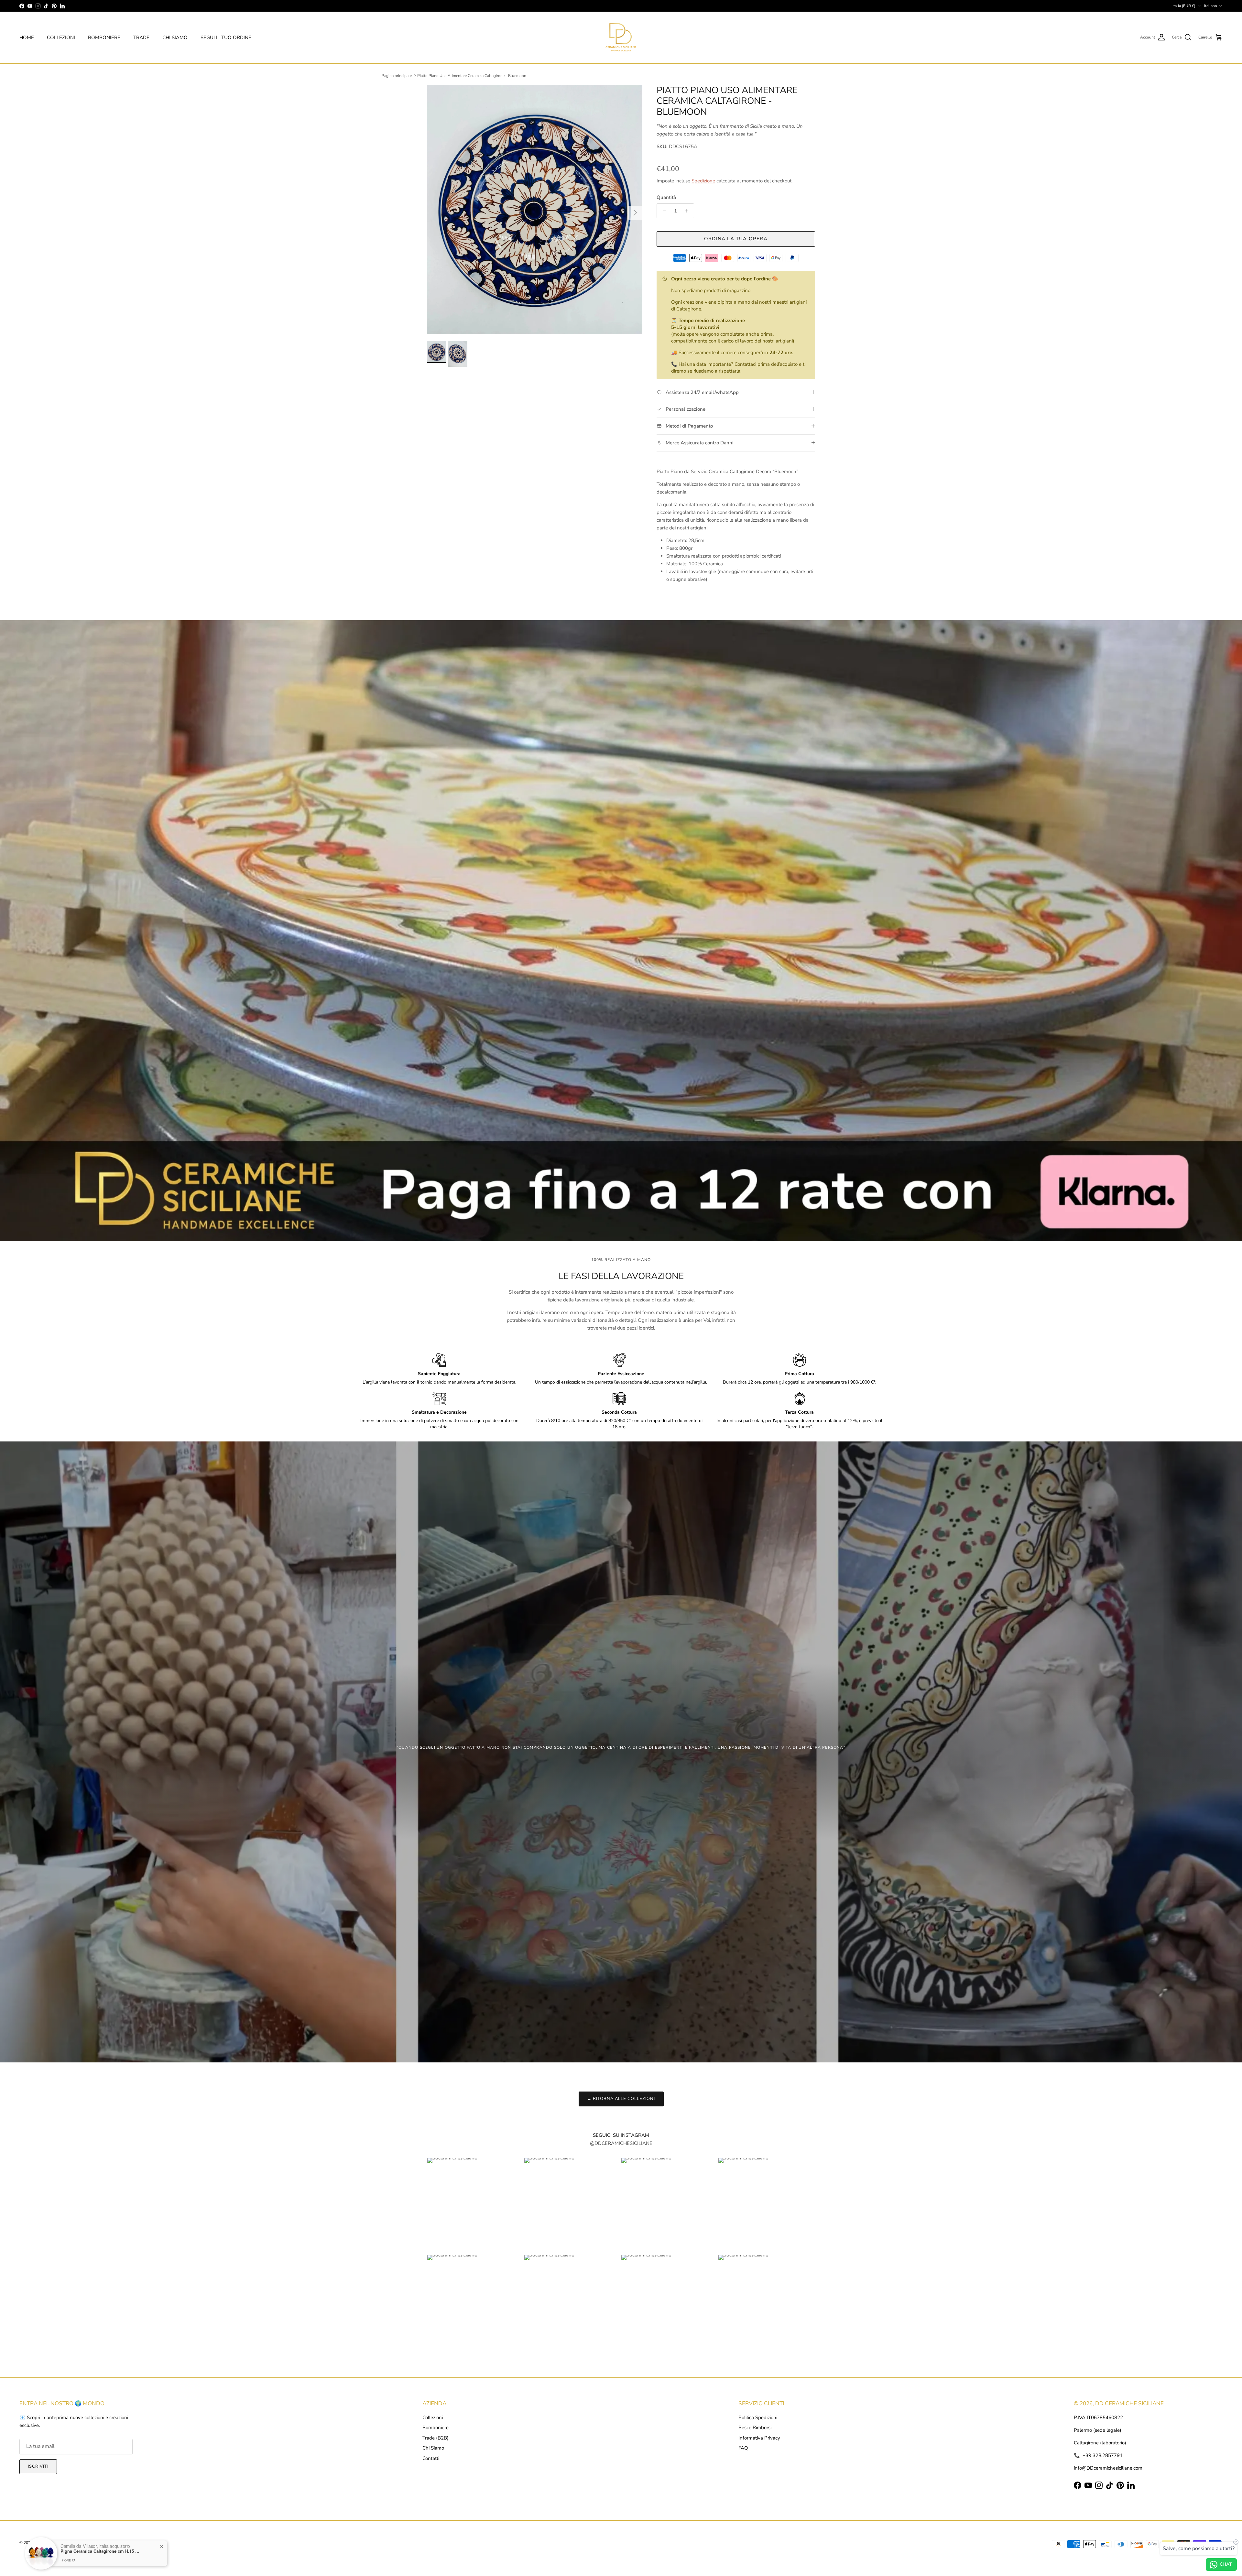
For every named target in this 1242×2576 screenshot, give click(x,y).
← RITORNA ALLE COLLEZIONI (621, 2099)
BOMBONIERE (104, 38)
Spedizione (703, 181)
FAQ (743, 2448)
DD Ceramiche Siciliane (54, 2543)
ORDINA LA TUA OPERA (736, 239)
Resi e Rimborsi (755, 2428)
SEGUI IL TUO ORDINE (226, 38)
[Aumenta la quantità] (688, 211)
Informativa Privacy (759, 2438)
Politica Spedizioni (758, 2418)
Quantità (666, 197)
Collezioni (433, 2418)
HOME (27, 38)
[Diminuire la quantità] (663, 211)
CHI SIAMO (175, 38)
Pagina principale (397, 76)
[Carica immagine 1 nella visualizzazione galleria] (535, 210)
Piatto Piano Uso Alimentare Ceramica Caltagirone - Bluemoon (472, 76)
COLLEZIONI (61, 38)
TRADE (141, 38)
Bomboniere (436, 2428)
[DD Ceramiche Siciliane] (621, 38)
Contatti (431, 2458)
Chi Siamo (433, 2448)
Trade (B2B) (436, 2438)
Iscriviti (38, 2466)
